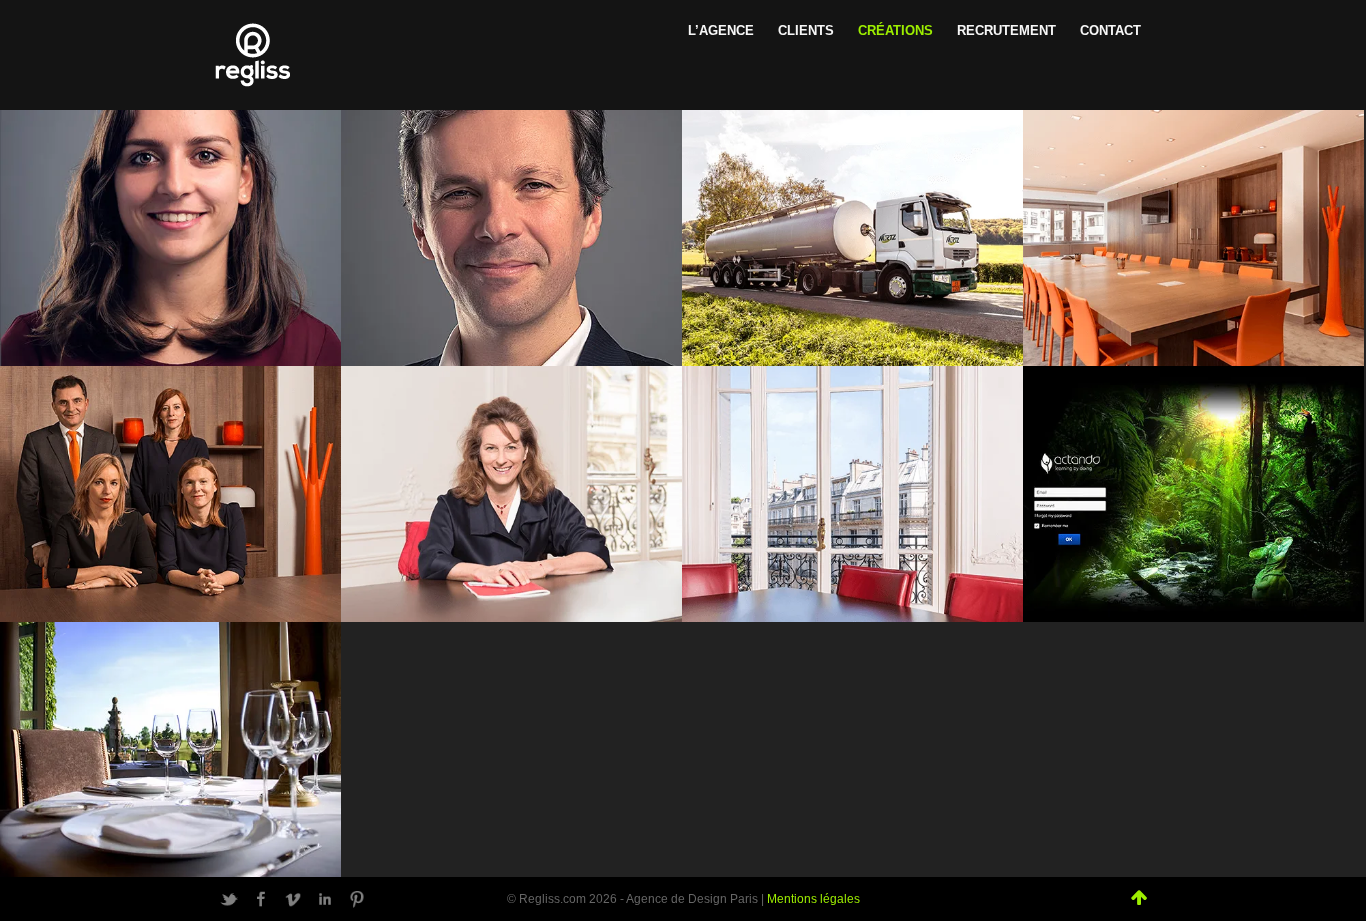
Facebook (261, 899)
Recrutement (1006, 30)
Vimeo (293, 899)
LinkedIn (325, 899)
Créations (895, 30)
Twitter (229, 899)
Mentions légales (813, 899)
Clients (806, 30)
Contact (1110, 30)
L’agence (721, 30)
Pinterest (357, 899)
